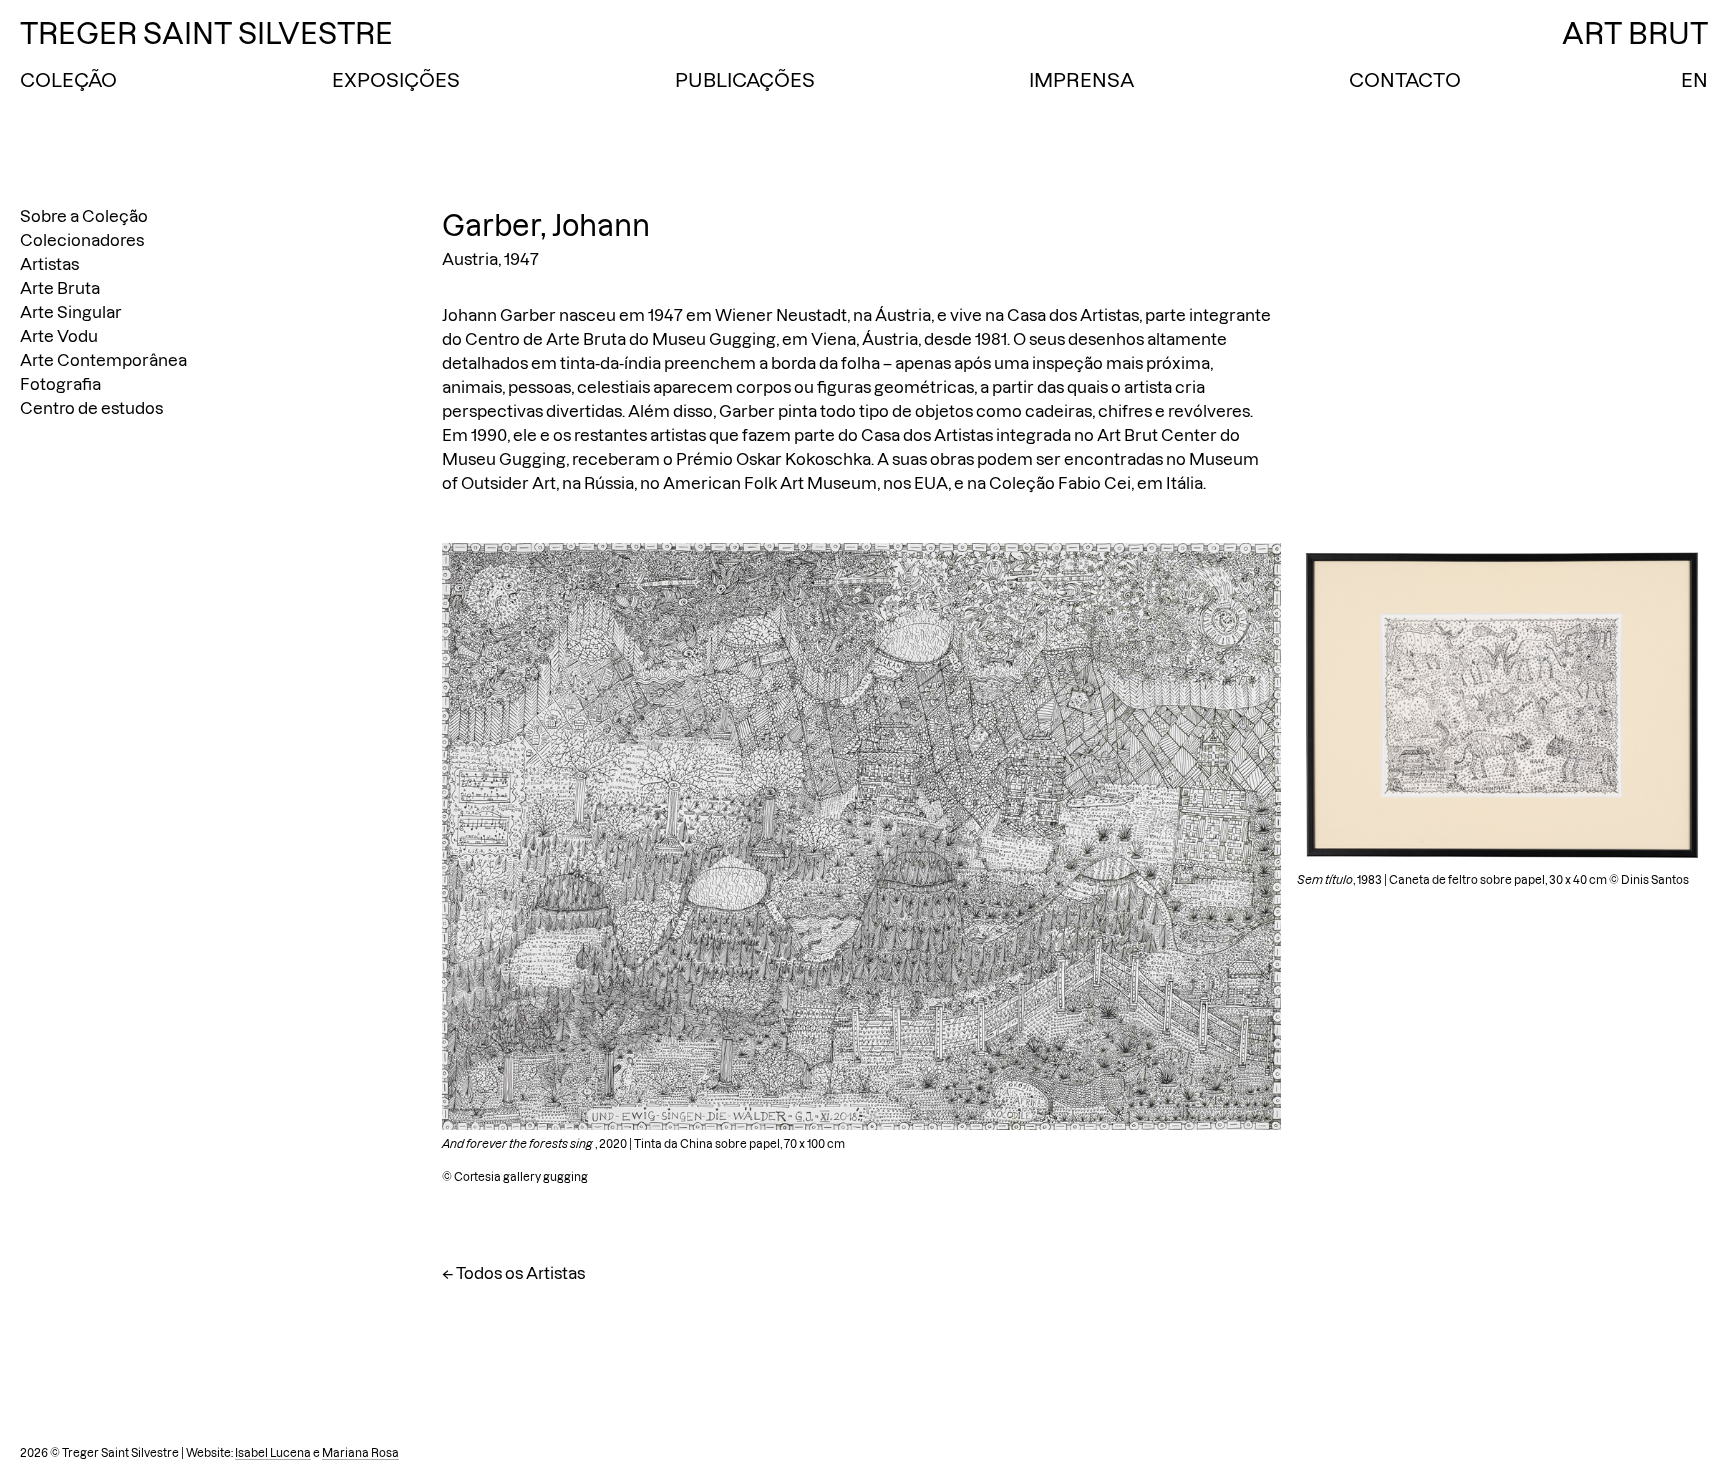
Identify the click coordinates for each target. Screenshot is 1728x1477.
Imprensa (1081, 80)
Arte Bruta (60, 288)
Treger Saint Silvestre (206, 33)
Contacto (1405, 80)
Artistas (49, 264)
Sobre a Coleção (84, 216)
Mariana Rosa (360, 1453)
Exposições (396, 80)
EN (1694, 80)
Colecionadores (82, 240)
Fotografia (60, 384)
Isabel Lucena (273, 1453)
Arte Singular (71, 312)
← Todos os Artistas (513, 1273)
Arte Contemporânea (103, 360)
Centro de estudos (91, 408)
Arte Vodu (59, 336)
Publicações (745, 80)
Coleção (68, 80)
